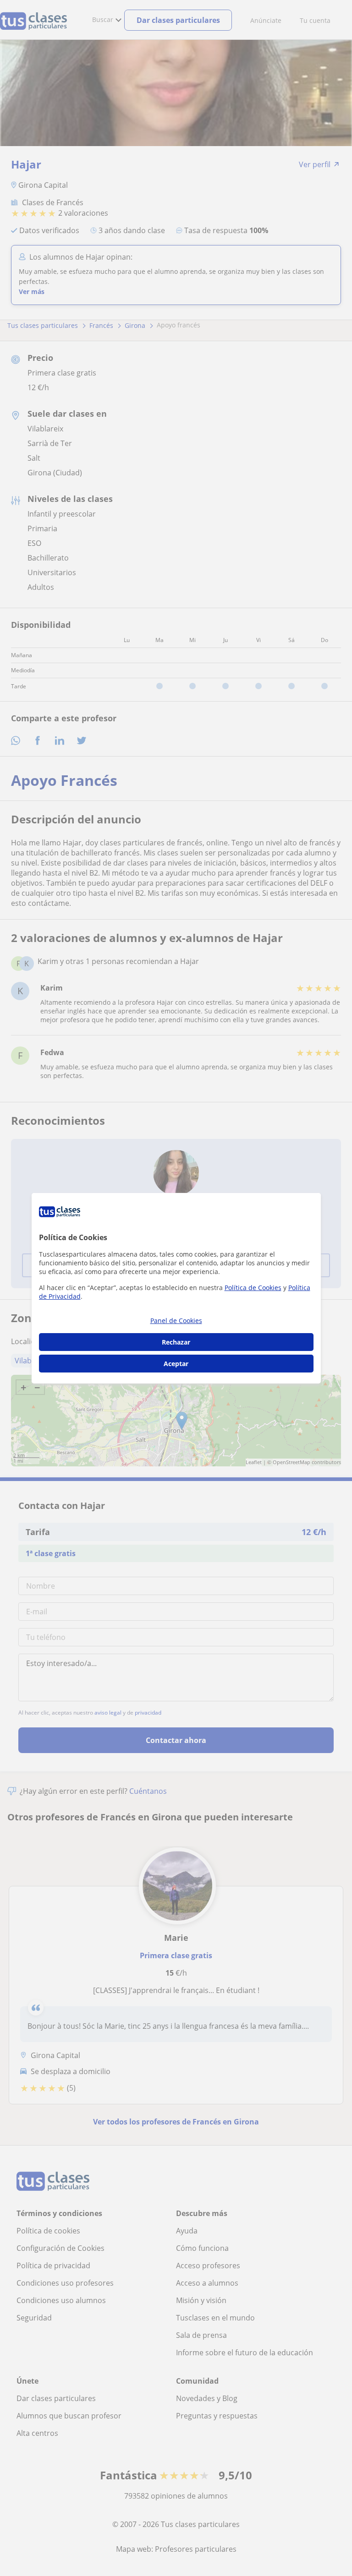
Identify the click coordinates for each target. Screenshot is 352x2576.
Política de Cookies (253, 1288)
